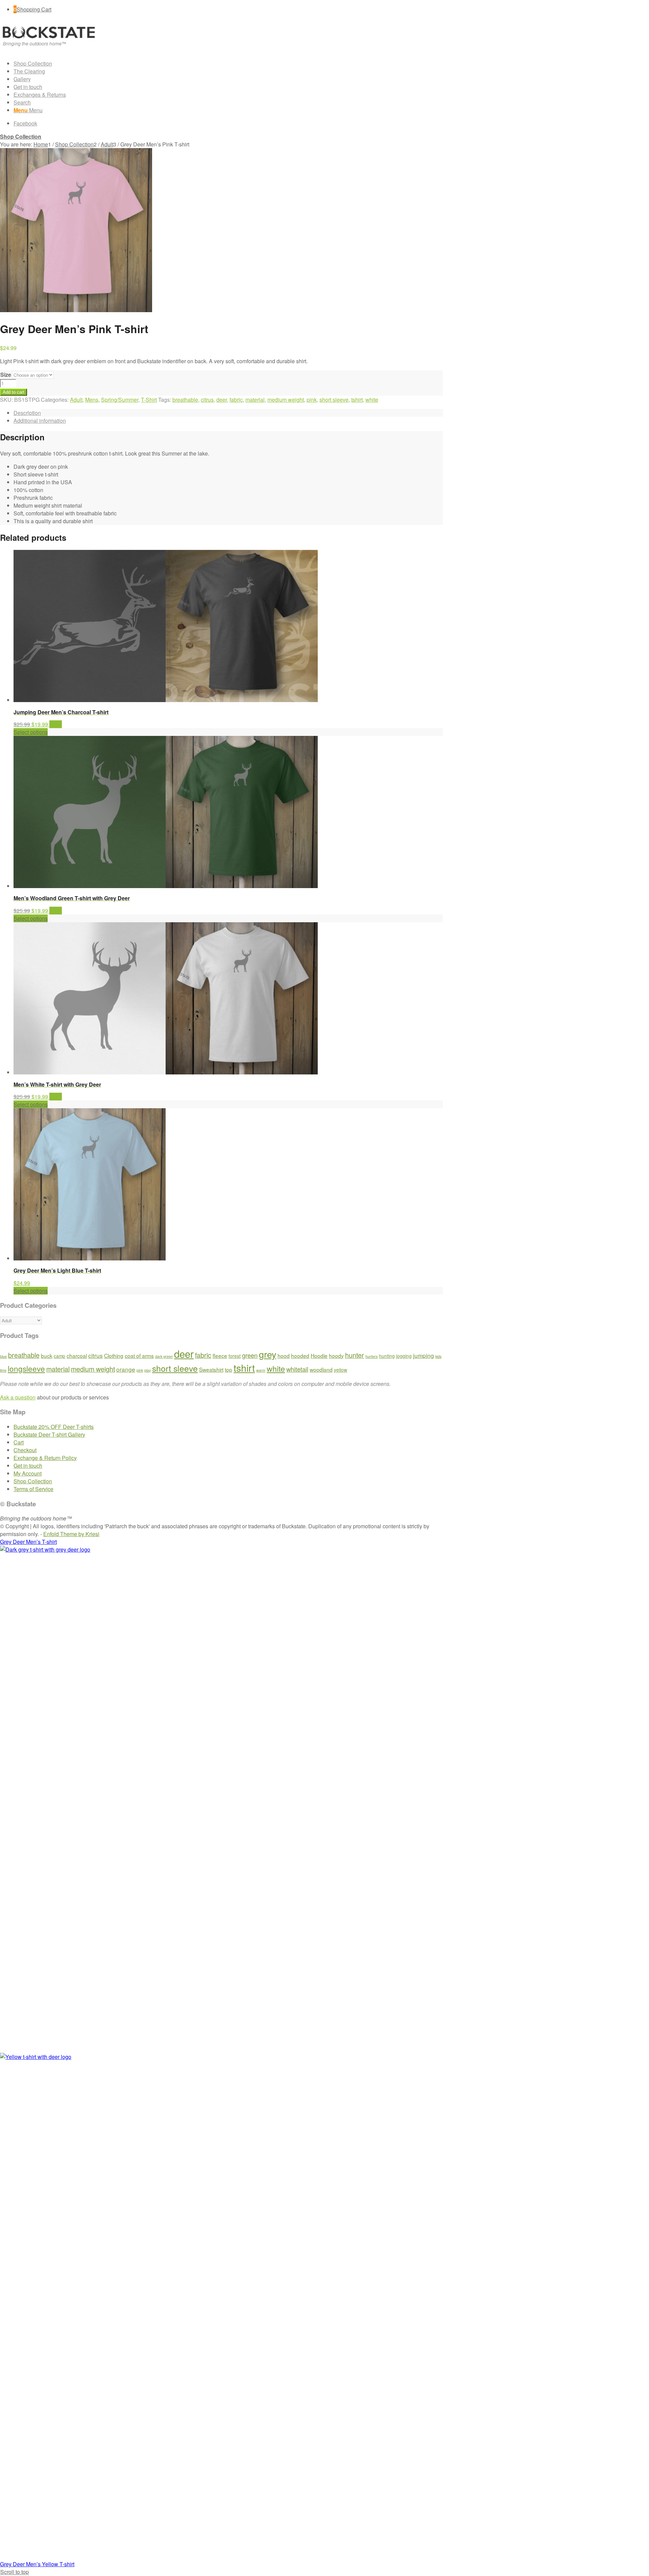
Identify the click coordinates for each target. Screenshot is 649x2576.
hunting (387, 1356)
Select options (31, 732)
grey (268, 1354)
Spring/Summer (120, 400)
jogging (404, 1356)
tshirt (357, 400)
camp (59, 1356)
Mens (92, 400)
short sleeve (334, 400)
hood (284, 1355)
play (148, 1370)
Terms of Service (33, 1489)
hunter (355, 1355)
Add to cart (14, 392)
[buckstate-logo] (51, 50)
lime (3, 1370)
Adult (76, 400)
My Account (28, 1473)
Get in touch (28, 1466)
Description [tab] (27, 413)
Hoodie (319, 1355)
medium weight (286, 400)
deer (222, 400)
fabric (236, 400)
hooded (300, 1355)
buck (47, 1355)
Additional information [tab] (40, 421)
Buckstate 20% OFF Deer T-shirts (54, 1427)
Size (6, 375)
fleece (220, 1355)
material (255, 400)
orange (126, 1369)
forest (235, 1356)
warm (261, 1370)
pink (312, 400)
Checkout (25, 1450)
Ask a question (18, 1397)
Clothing (114, 1355)
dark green (164, 1356)
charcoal (77, 1355)
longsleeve (26, 1368)
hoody (336, 1355)
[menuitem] (228, 63)
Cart (19, 1442)
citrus (207, 400)
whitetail (297, 1369)
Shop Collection (21, 136)
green (250, 1355)
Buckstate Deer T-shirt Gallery (49, 1434)
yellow (341, 1370)
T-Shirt (149, 400)
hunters (371, 1356)
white (372, 400)
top (229, 1369)
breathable (185, 400)
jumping (424, 1355)
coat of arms (139, 1355)
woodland (321, 1369)
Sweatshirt (211, 1369)
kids (438, 1356)
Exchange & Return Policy (45, 1458)
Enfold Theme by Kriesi (71, 1534)
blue (3, 1356)
